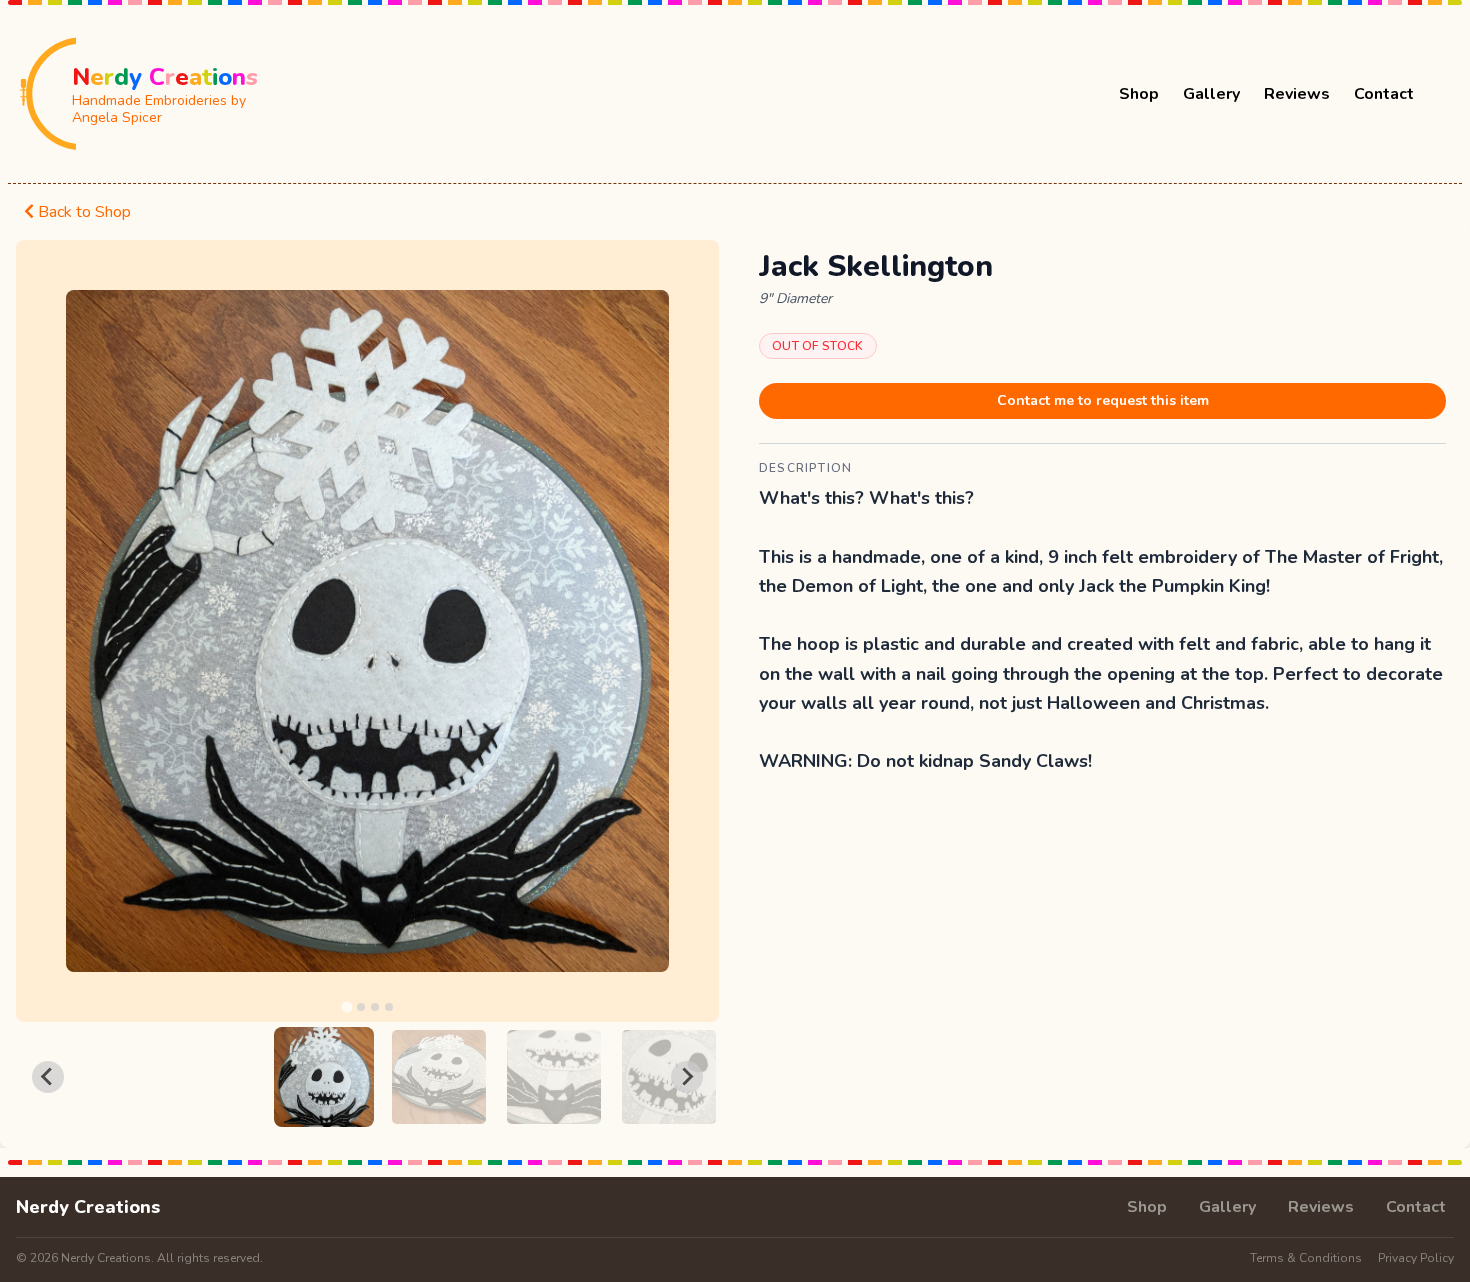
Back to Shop (82, 212)
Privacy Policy (1416, 1258)
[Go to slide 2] (361, 1007)
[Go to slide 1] (346, 1006)
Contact (1384, 94)
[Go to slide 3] (375, 1007)
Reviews (1297, 94)
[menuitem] (324, 1077)
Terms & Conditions (1306, 1258)
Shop (1139, 94)
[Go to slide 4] (389, 1007)
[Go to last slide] (48, 1077)
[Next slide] (687, 1077)
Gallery (1211, 94)
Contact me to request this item (1103, 400)
